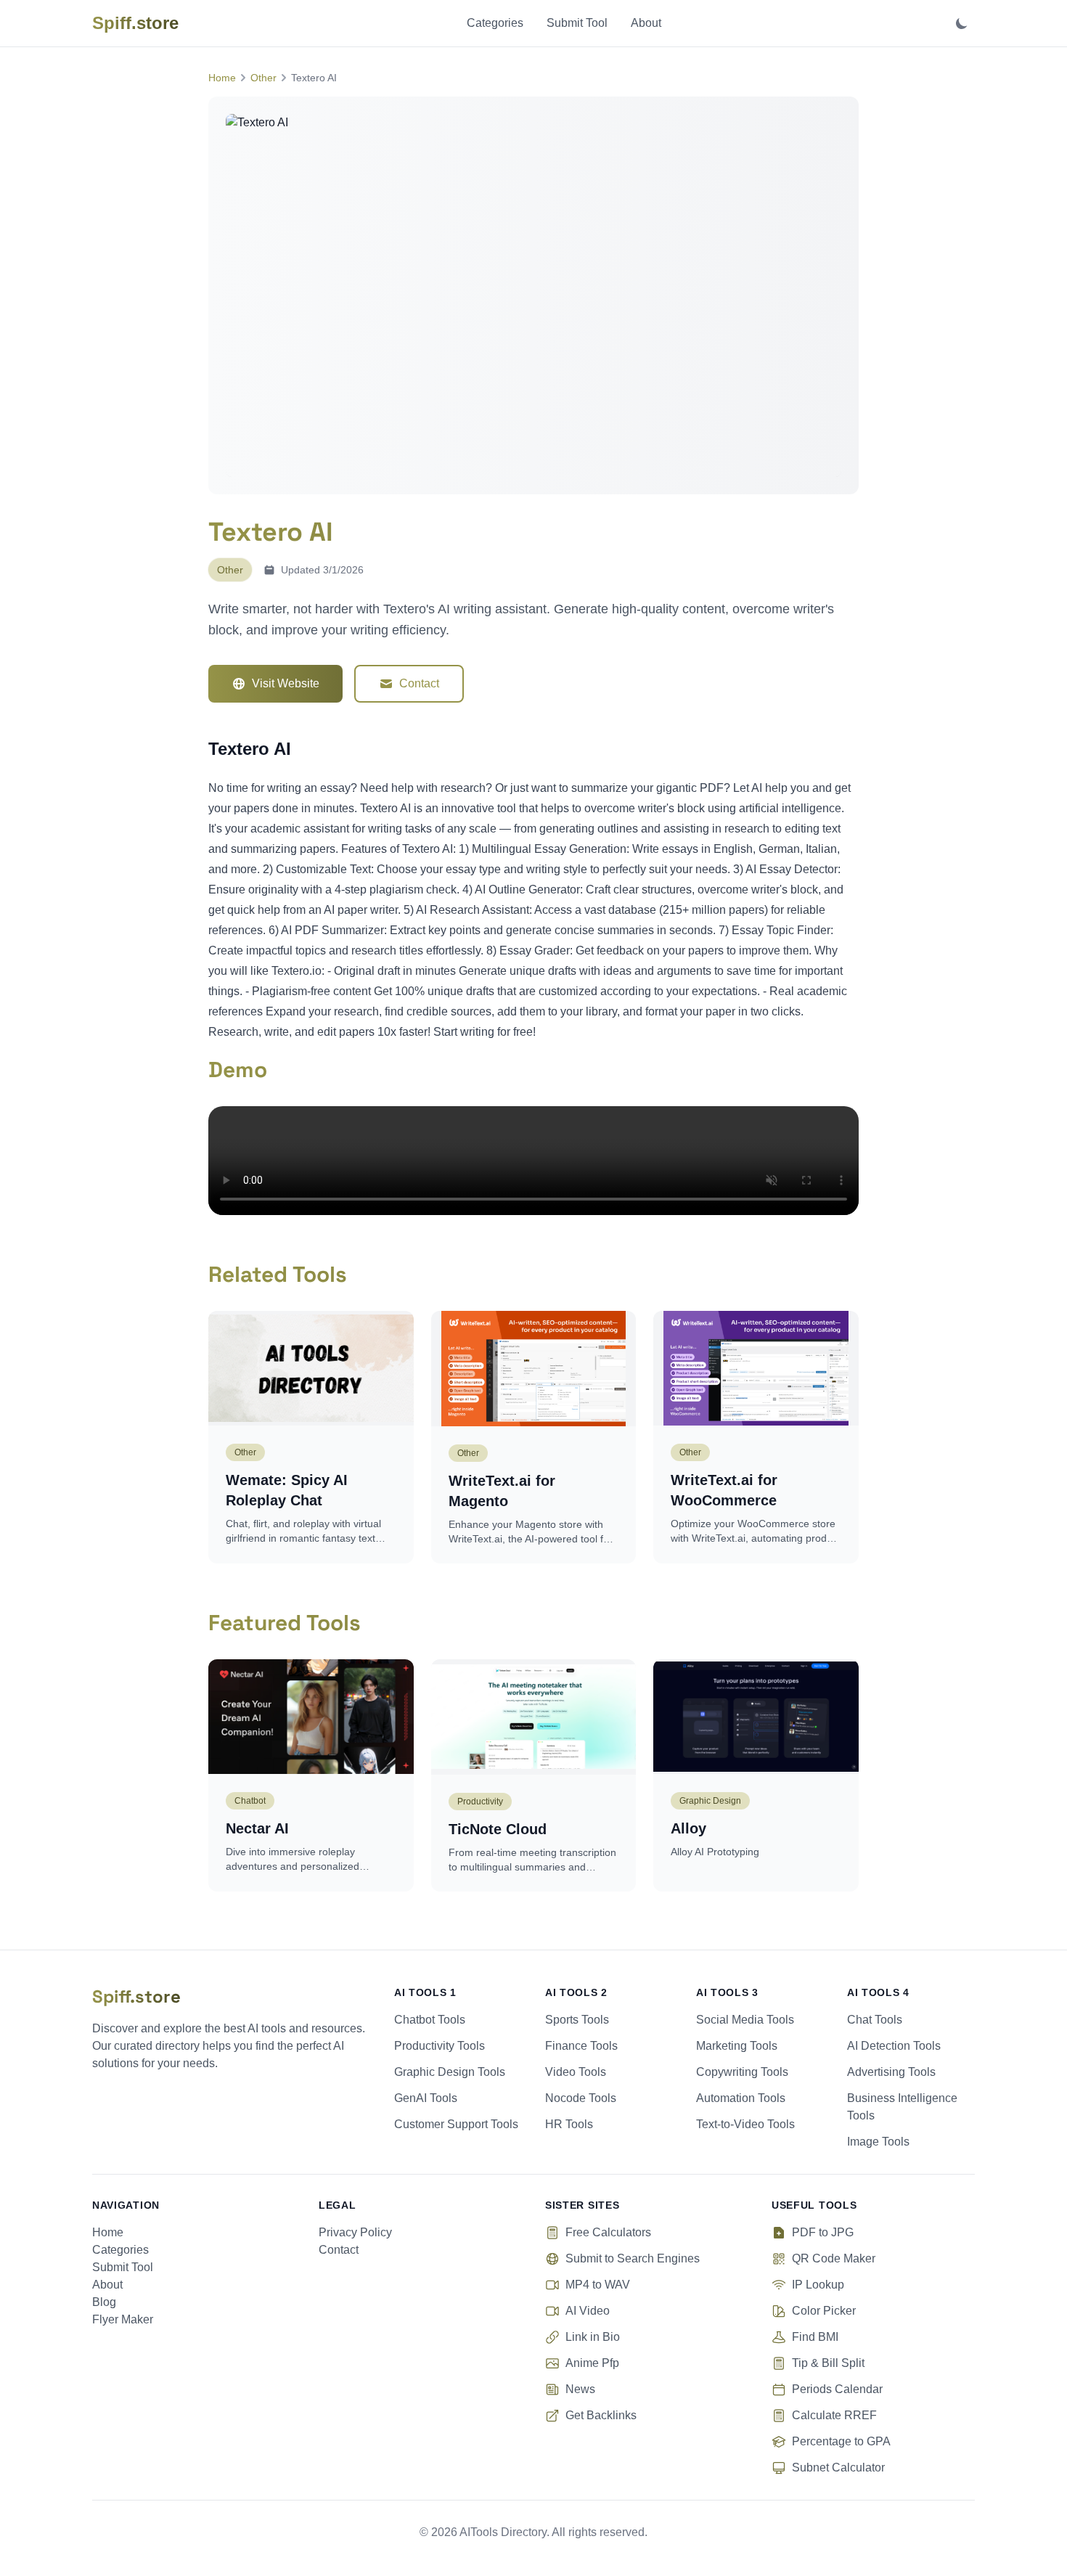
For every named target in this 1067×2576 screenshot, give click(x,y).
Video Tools (576, 2072)
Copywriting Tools (742, 2072)
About (646, 23)
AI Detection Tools (894, 2046)
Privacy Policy (355, 2232)
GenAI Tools (426, 2098)
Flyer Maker (123, 2319)
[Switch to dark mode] (962, 23)
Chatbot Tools (430, 2020)
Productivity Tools (440, 2046)
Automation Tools (741, 2098)
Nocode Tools (581, 2098)
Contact (419, 683)
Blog (104, 2302)
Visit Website (286, 683)
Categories (495, 23)
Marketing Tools (737, 2046)
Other (263, 78)
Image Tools (878, 2142)
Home (222, 78)
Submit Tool (577, 23)
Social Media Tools (745, 2020)
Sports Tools (577, 2020)
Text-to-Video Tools (745, 2124)
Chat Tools (875, 2020)
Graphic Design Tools (450, 2072)
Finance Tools (581, 2046)
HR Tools (569, 2124)
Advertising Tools (891, 2072)
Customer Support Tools (456, 2124)
